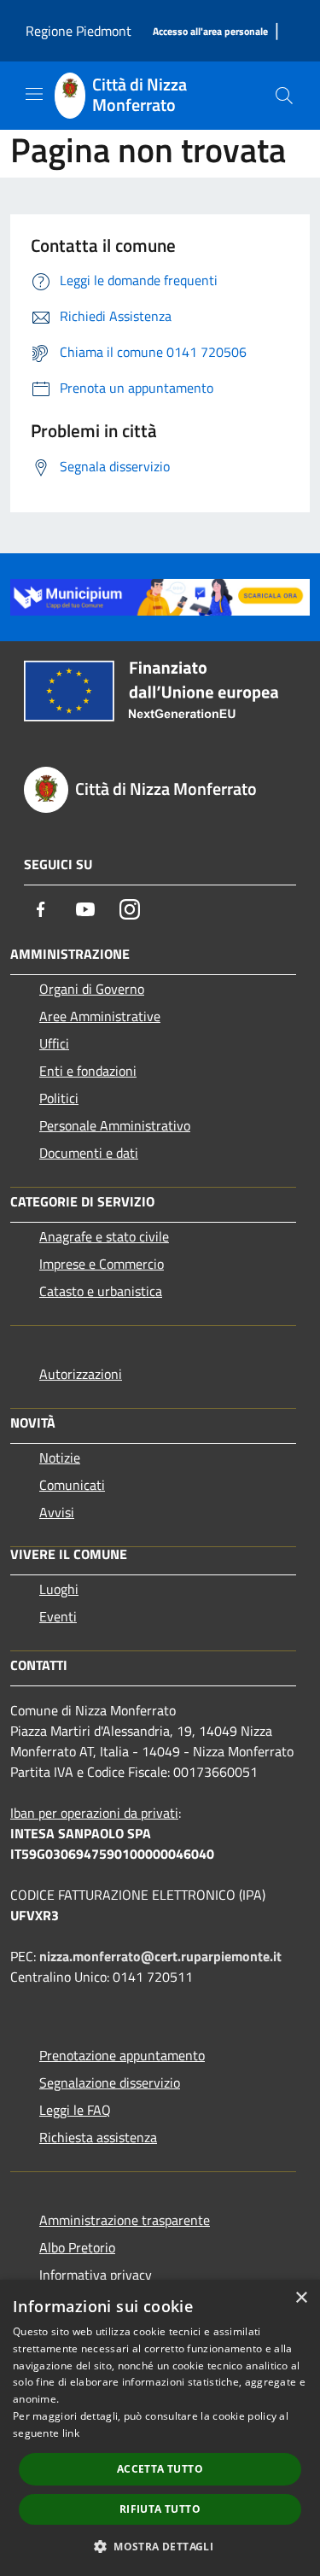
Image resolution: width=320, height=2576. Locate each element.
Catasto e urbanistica (101, 1291)
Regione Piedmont (79, 31)
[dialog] (160, 2428)
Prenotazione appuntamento (122, 2055)
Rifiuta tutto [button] (160, 2509)
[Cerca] (284, 96)
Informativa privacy (96, 2275)
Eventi (58, 1616)
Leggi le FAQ (75, 2110)
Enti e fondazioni (88, 1071)
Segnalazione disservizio (110, 2082)
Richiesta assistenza (98, 2137)
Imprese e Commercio (102, 1264)
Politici (59, 1098)
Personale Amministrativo (115, 1125)
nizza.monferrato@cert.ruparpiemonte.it (160, 1956)
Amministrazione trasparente (125, 2220)
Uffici (54, 1043)
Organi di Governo (92, 989)
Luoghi (59, 1589)
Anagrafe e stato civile (104, 1236)
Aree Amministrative (100, 1016)
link (71, 2433)
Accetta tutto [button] (160, 2469)
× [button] (301, 2298)
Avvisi (57, 1512)
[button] (160, 2546)
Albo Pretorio (77, 2247)
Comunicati (72, 1485)
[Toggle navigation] (34, 94)
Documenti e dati (89, 1153)
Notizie (60, 1457)
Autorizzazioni (81, 1374)
